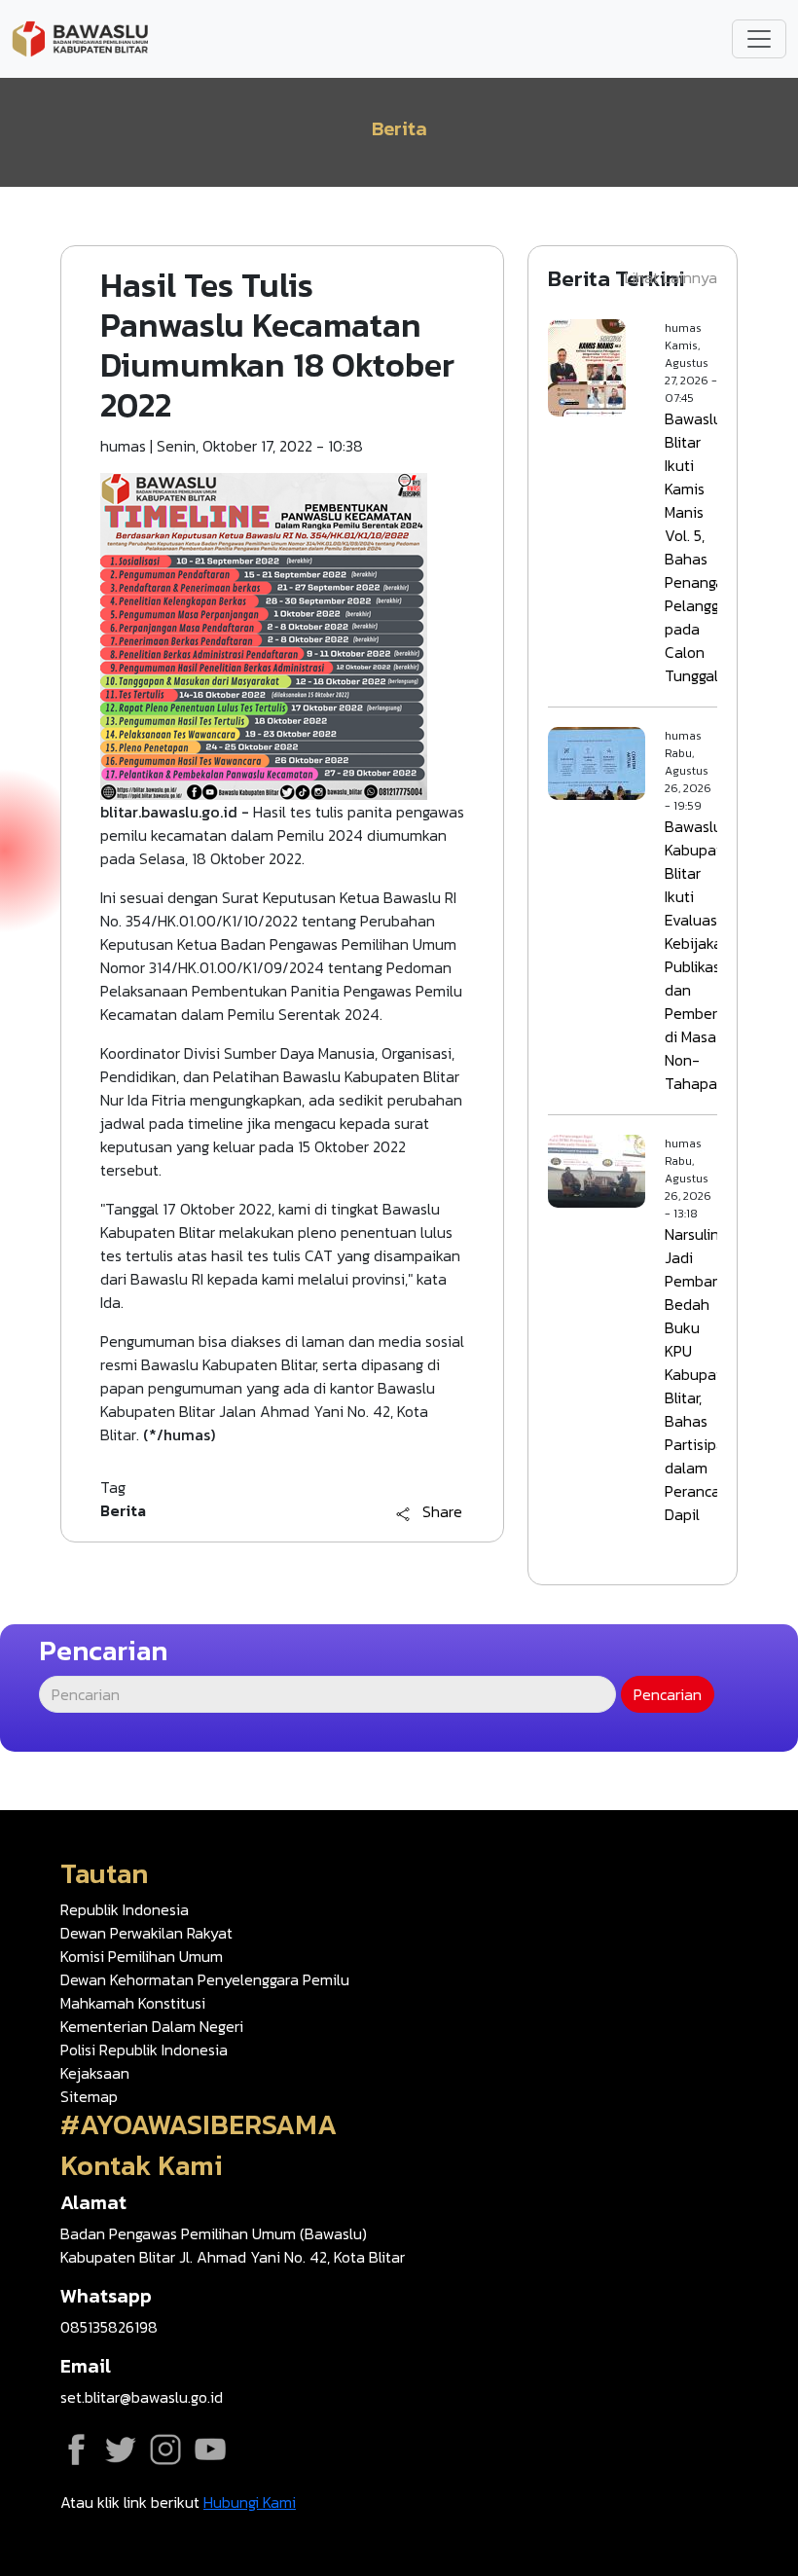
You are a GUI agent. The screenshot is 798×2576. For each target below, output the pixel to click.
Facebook (76, 2449)
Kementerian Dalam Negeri (152, 2026)
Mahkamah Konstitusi (133, 2003)
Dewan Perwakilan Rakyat (146, 1933)
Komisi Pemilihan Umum (142, 1956)
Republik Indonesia (125, 1909)
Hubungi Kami (250, 2502)
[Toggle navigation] (759, 39)
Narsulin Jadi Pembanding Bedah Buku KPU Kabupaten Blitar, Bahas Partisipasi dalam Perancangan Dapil (709, 1374)
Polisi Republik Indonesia (144, 2050)
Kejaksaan (95, 2073)
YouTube (210, 2449)
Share (442, 1512)
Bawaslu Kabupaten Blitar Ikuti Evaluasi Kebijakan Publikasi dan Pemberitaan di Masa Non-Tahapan (709, 955)
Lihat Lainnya (671, 277)
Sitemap (89, 2096)
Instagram (165, 2449)
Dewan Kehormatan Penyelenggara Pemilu (205, 1979)
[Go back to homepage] (80, 37)
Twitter (121, 2449)
